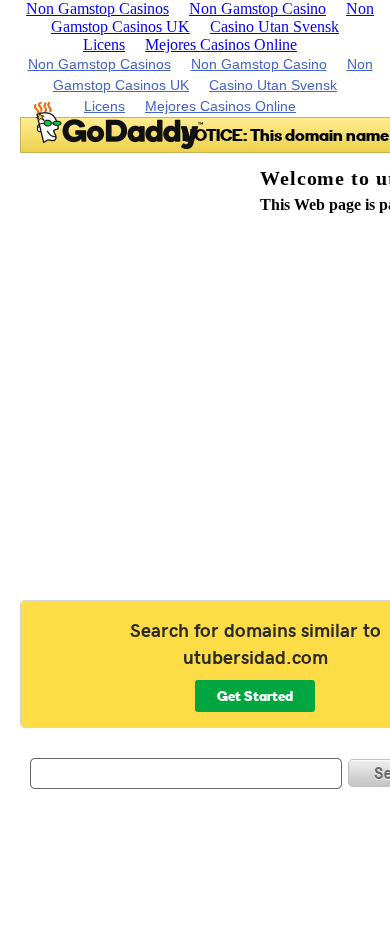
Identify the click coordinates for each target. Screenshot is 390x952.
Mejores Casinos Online (221, 44)
